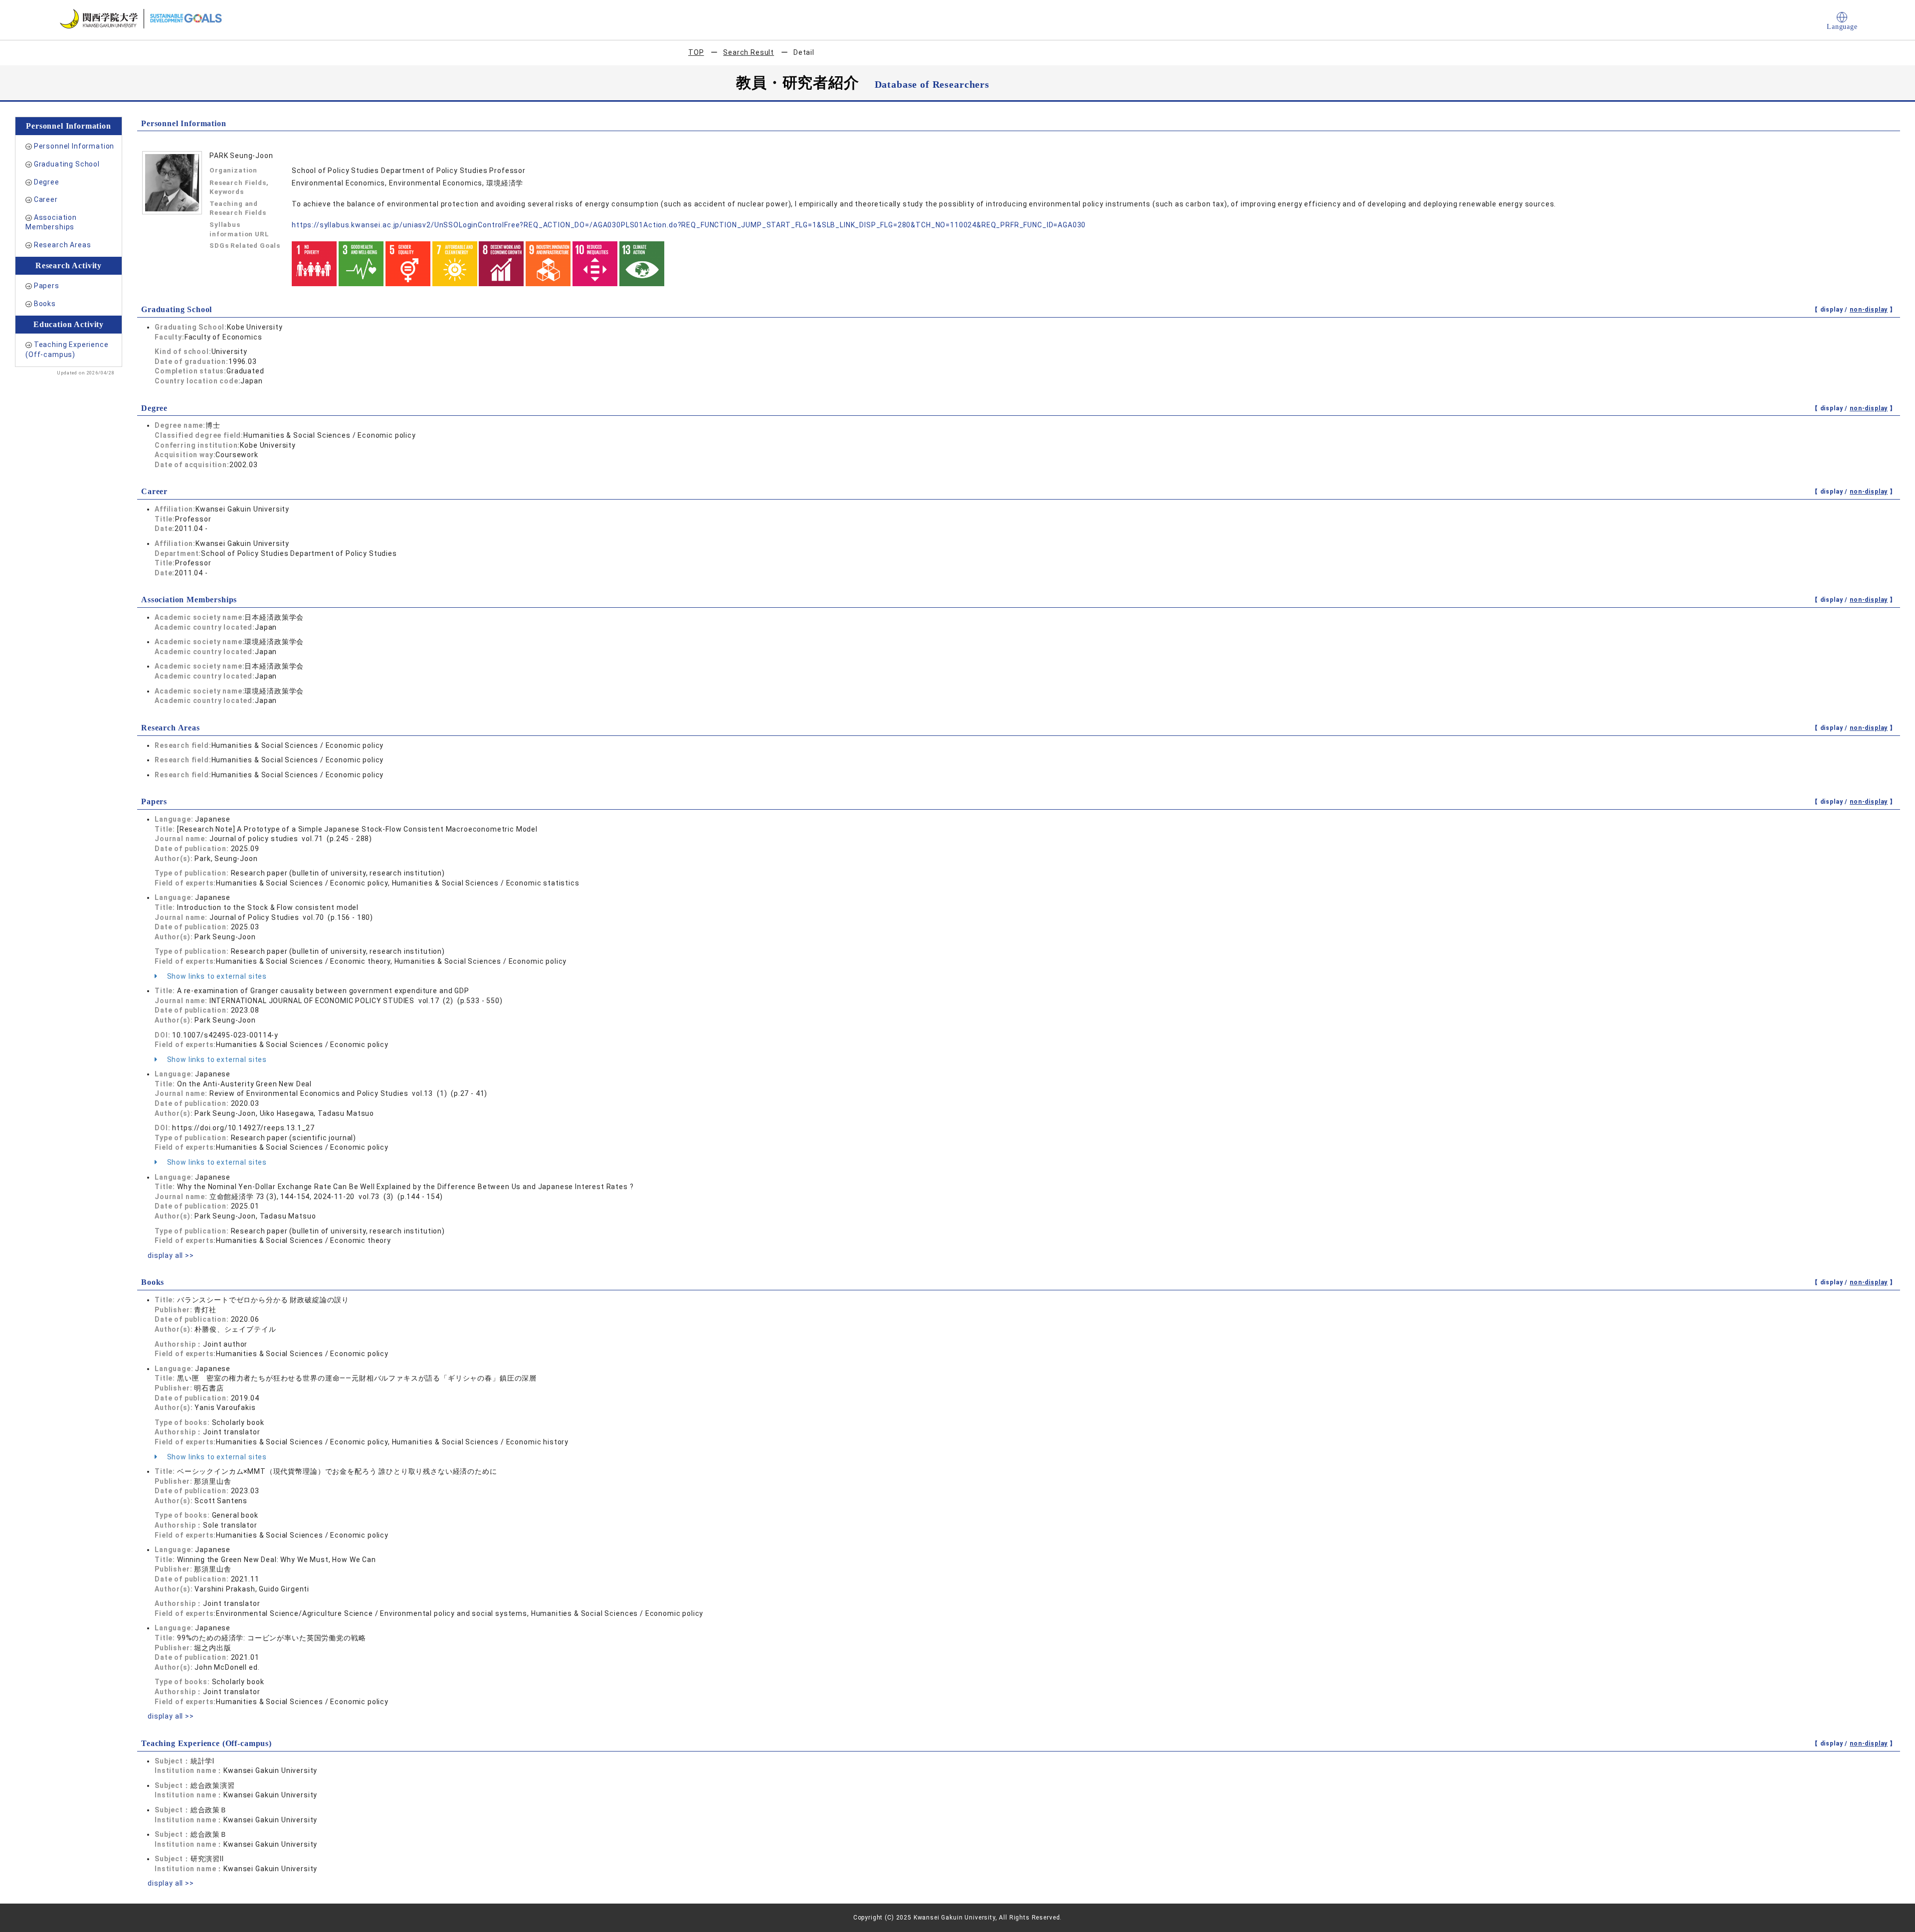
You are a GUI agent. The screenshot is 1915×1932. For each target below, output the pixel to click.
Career (46, 199)
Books (45, 304)
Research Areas (63, 245)
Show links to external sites (216, 976)
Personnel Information (74, 146)
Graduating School (67, 164)
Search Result (749, 52)
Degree (47, 182)
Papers (47, 286)
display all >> (171, 1255)
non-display (1869, 310)
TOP (696, 52)
